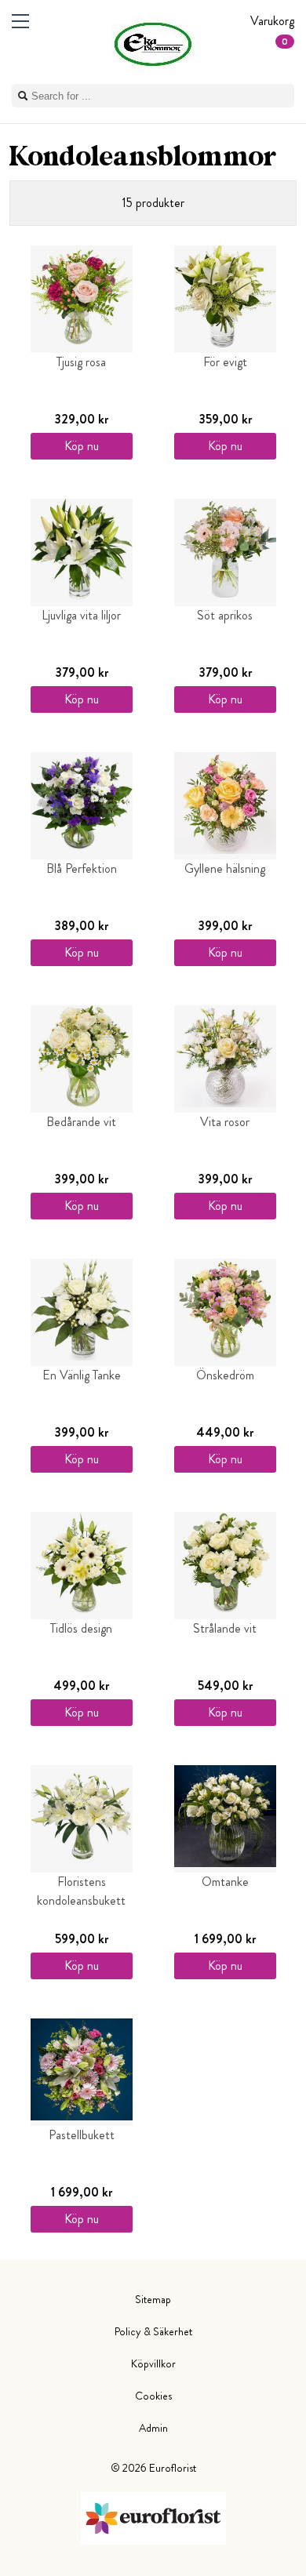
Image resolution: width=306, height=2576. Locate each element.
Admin (153, 2428)
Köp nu (82, 446)
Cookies (153, 2396)
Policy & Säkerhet (153, 2331)
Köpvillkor (153, 2363)
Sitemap (153, 2299)
